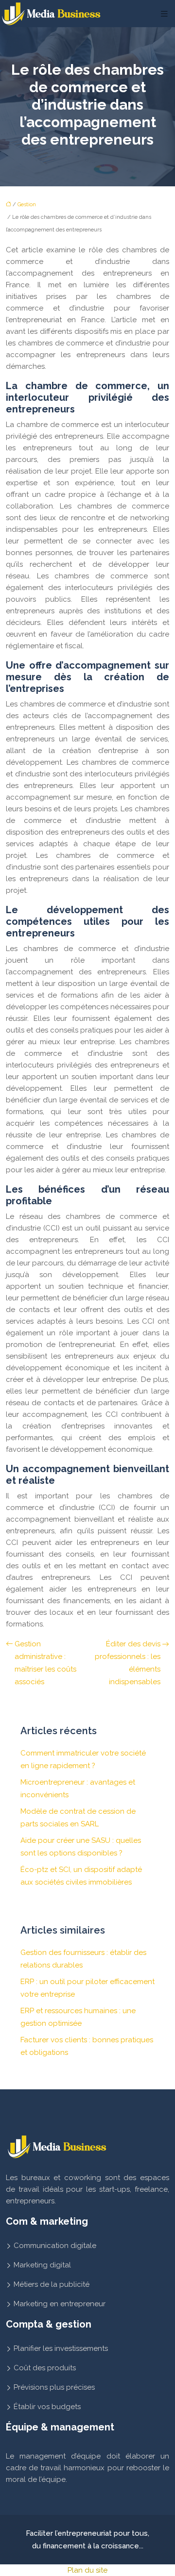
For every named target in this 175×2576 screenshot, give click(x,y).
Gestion (27, 205)
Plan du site (87, 2570)
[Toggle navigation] (164, 14)
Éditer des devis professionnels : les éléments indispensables (128, 1663)
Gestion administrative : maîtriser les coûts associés (45, 1663)
